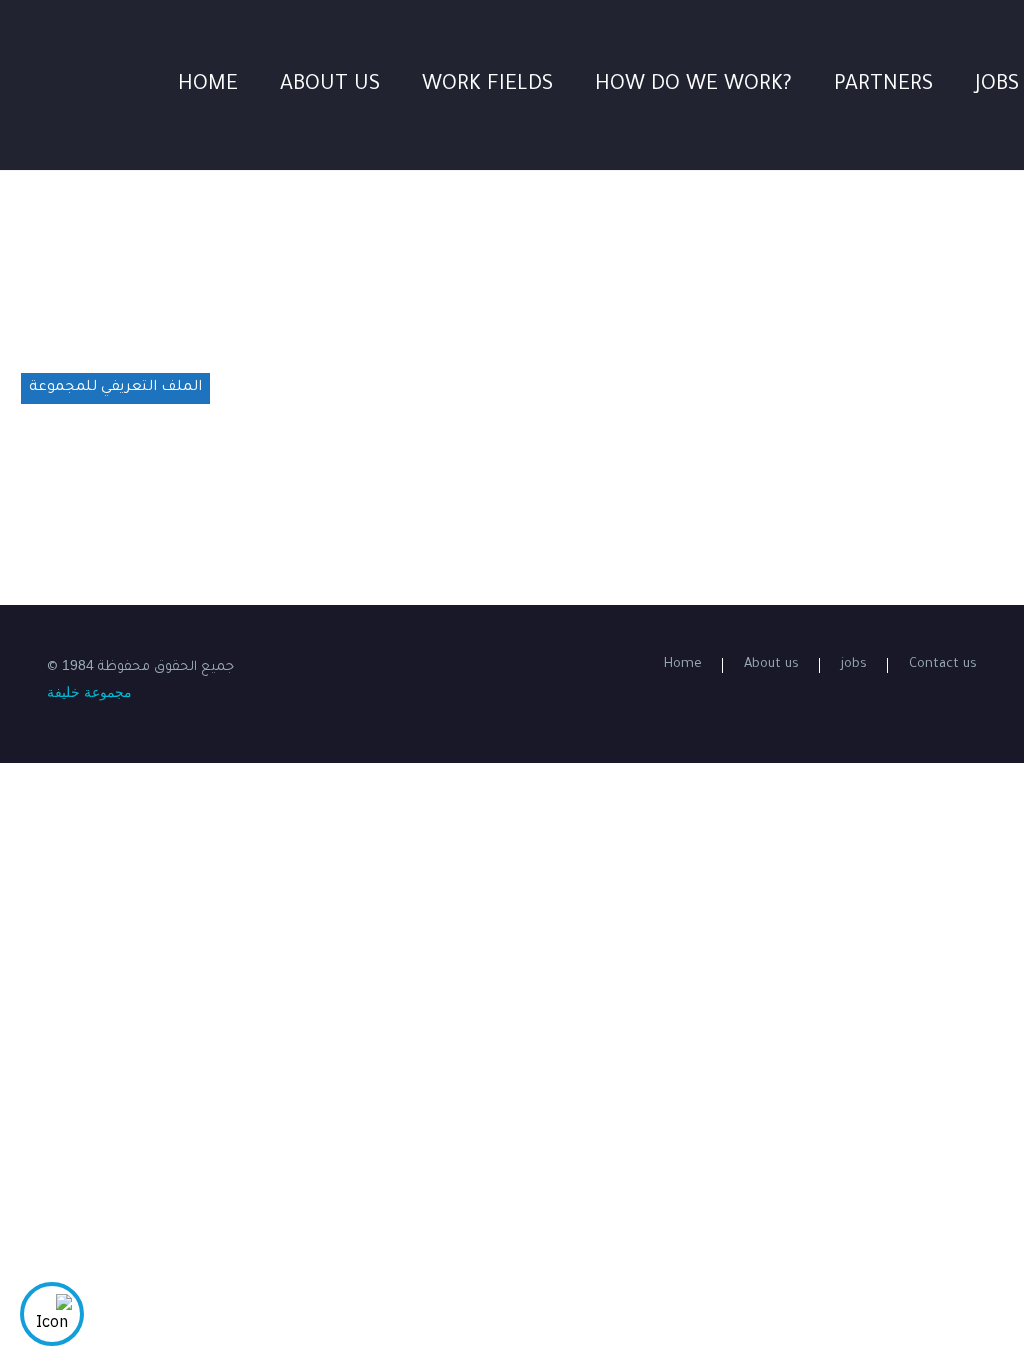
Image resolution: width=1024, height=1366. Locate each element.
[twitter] (433, 663)
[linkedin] (407, 663)
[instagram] (459, 663)
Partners (883, 85)
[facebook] (381, 663)
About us (330, 85)
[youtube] (485, 663)
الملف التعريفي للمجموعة (115, 388)
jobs (854, 665)
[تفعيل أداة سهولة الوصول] (52, 1314)
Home (208, 85)
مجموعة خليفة (89, 692)
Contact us (943, 665)
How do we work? (693, 85)
